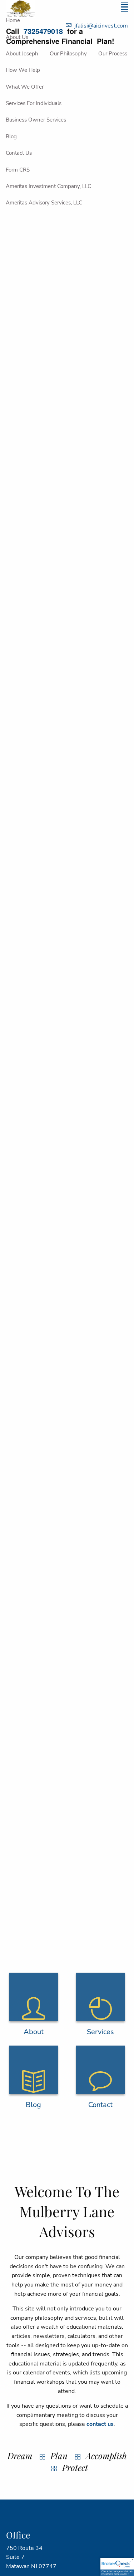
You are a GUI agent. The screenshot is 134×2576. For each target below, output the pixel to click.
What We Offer (25, 87)
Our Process (113, 54)
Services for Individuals (34, 103)
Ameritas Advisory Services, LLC (44, 203)
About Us (17, 37)
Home (13, 20)
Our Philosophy (68, 54)
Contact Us (19, 153)
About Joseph (22, 54)
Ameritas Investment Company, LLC (48, 186)
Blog (11, 137)
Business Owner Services (36, 120)
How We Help (23, 70)
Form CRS (18, 170)
